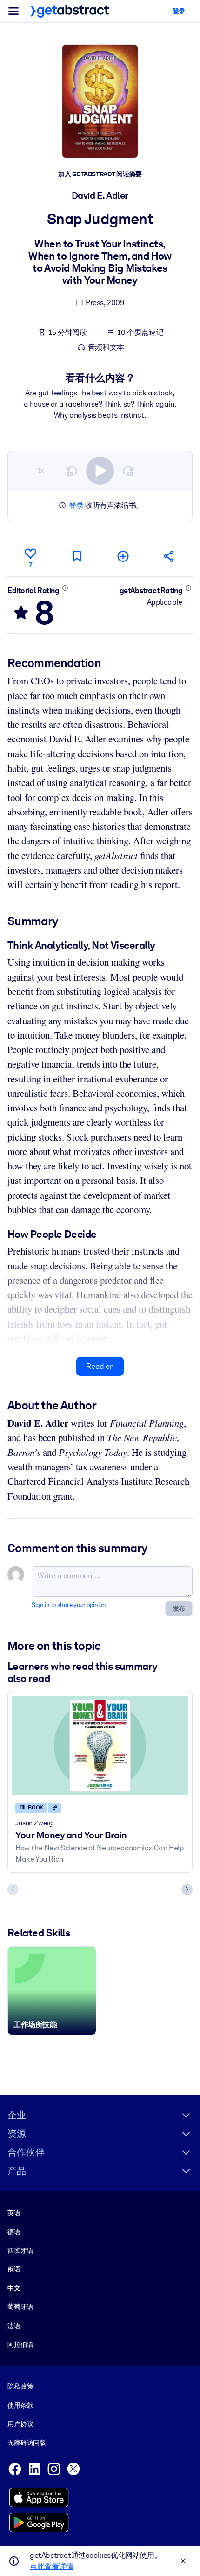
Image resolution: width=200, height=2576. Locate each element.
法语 (14, 2326)
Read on (100, 1366)
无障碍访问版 (27, 2443)
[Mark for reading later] (77, 556)
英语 (14, 2213)
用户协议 (20, 2424)
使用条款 (20, 2405)
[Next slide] (187, 1889)
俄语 (14, 2269)
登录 (76, 505)
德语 (14, 2232)
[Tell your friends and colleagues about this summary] (169, 556)
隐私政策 (20, 2386)
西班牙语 (20, 2250)
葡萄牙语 (20, 2307)
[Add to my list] (123, 556)
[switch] (100, 471)
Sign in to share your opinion (69, 1605)
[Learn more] (65, 588)
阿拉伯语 (20, 2344)
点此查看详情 (52, 2566)
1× (41, 470)
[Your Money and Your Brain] (100, 1746)
